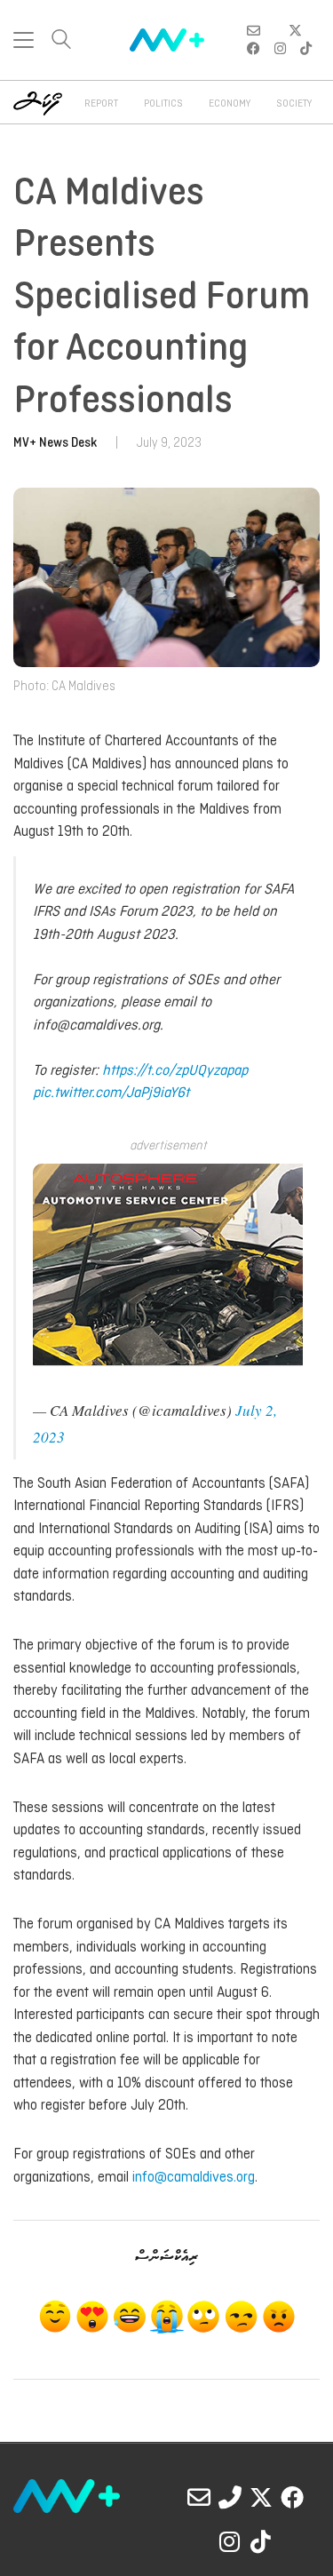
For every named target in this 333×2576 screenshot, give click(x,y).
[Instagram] (230, 2541)
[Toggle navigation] (24, 40)
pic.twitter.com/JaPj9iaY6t (111, 1093)
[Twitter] (261, 2497)
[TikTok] (261, 2541)
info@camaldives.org (194, 2178)
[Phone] (230, 2497)
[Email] (199, 2497)
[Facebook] (292, 2497)
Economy (230, 104)
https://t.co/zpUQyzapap (175, 1071)
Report (101, 104)
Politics (163, 104)
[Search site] (61, 41)
